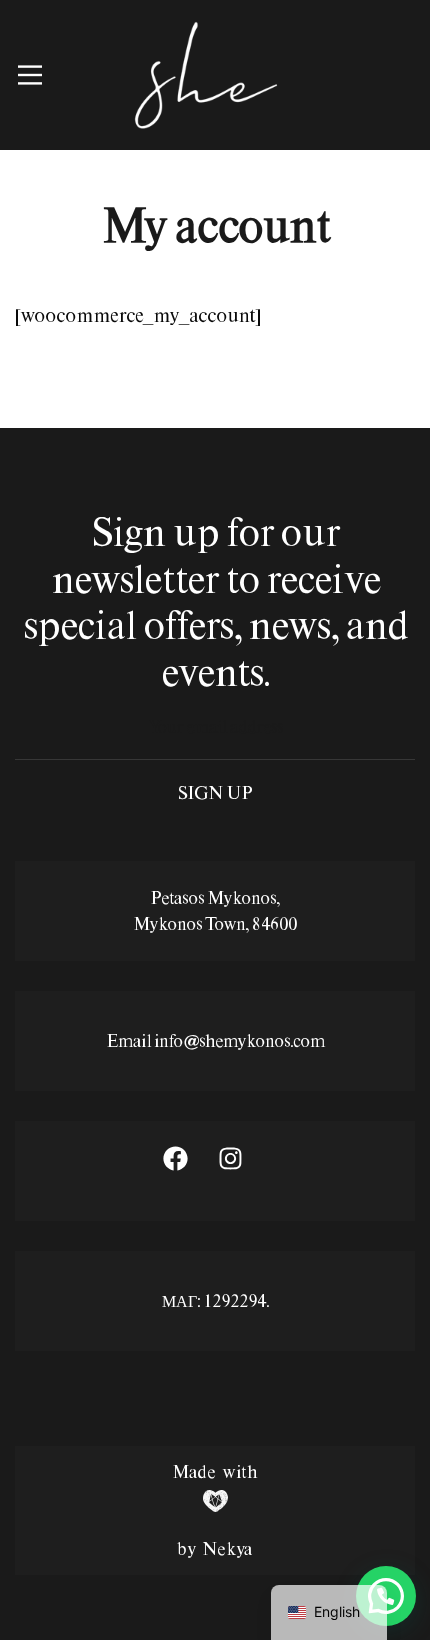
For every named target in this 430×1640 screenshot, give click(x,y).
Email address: (215, 737)
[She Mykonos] (205, 75)
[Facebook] (188, 1171)
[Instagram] (243, 1171)
